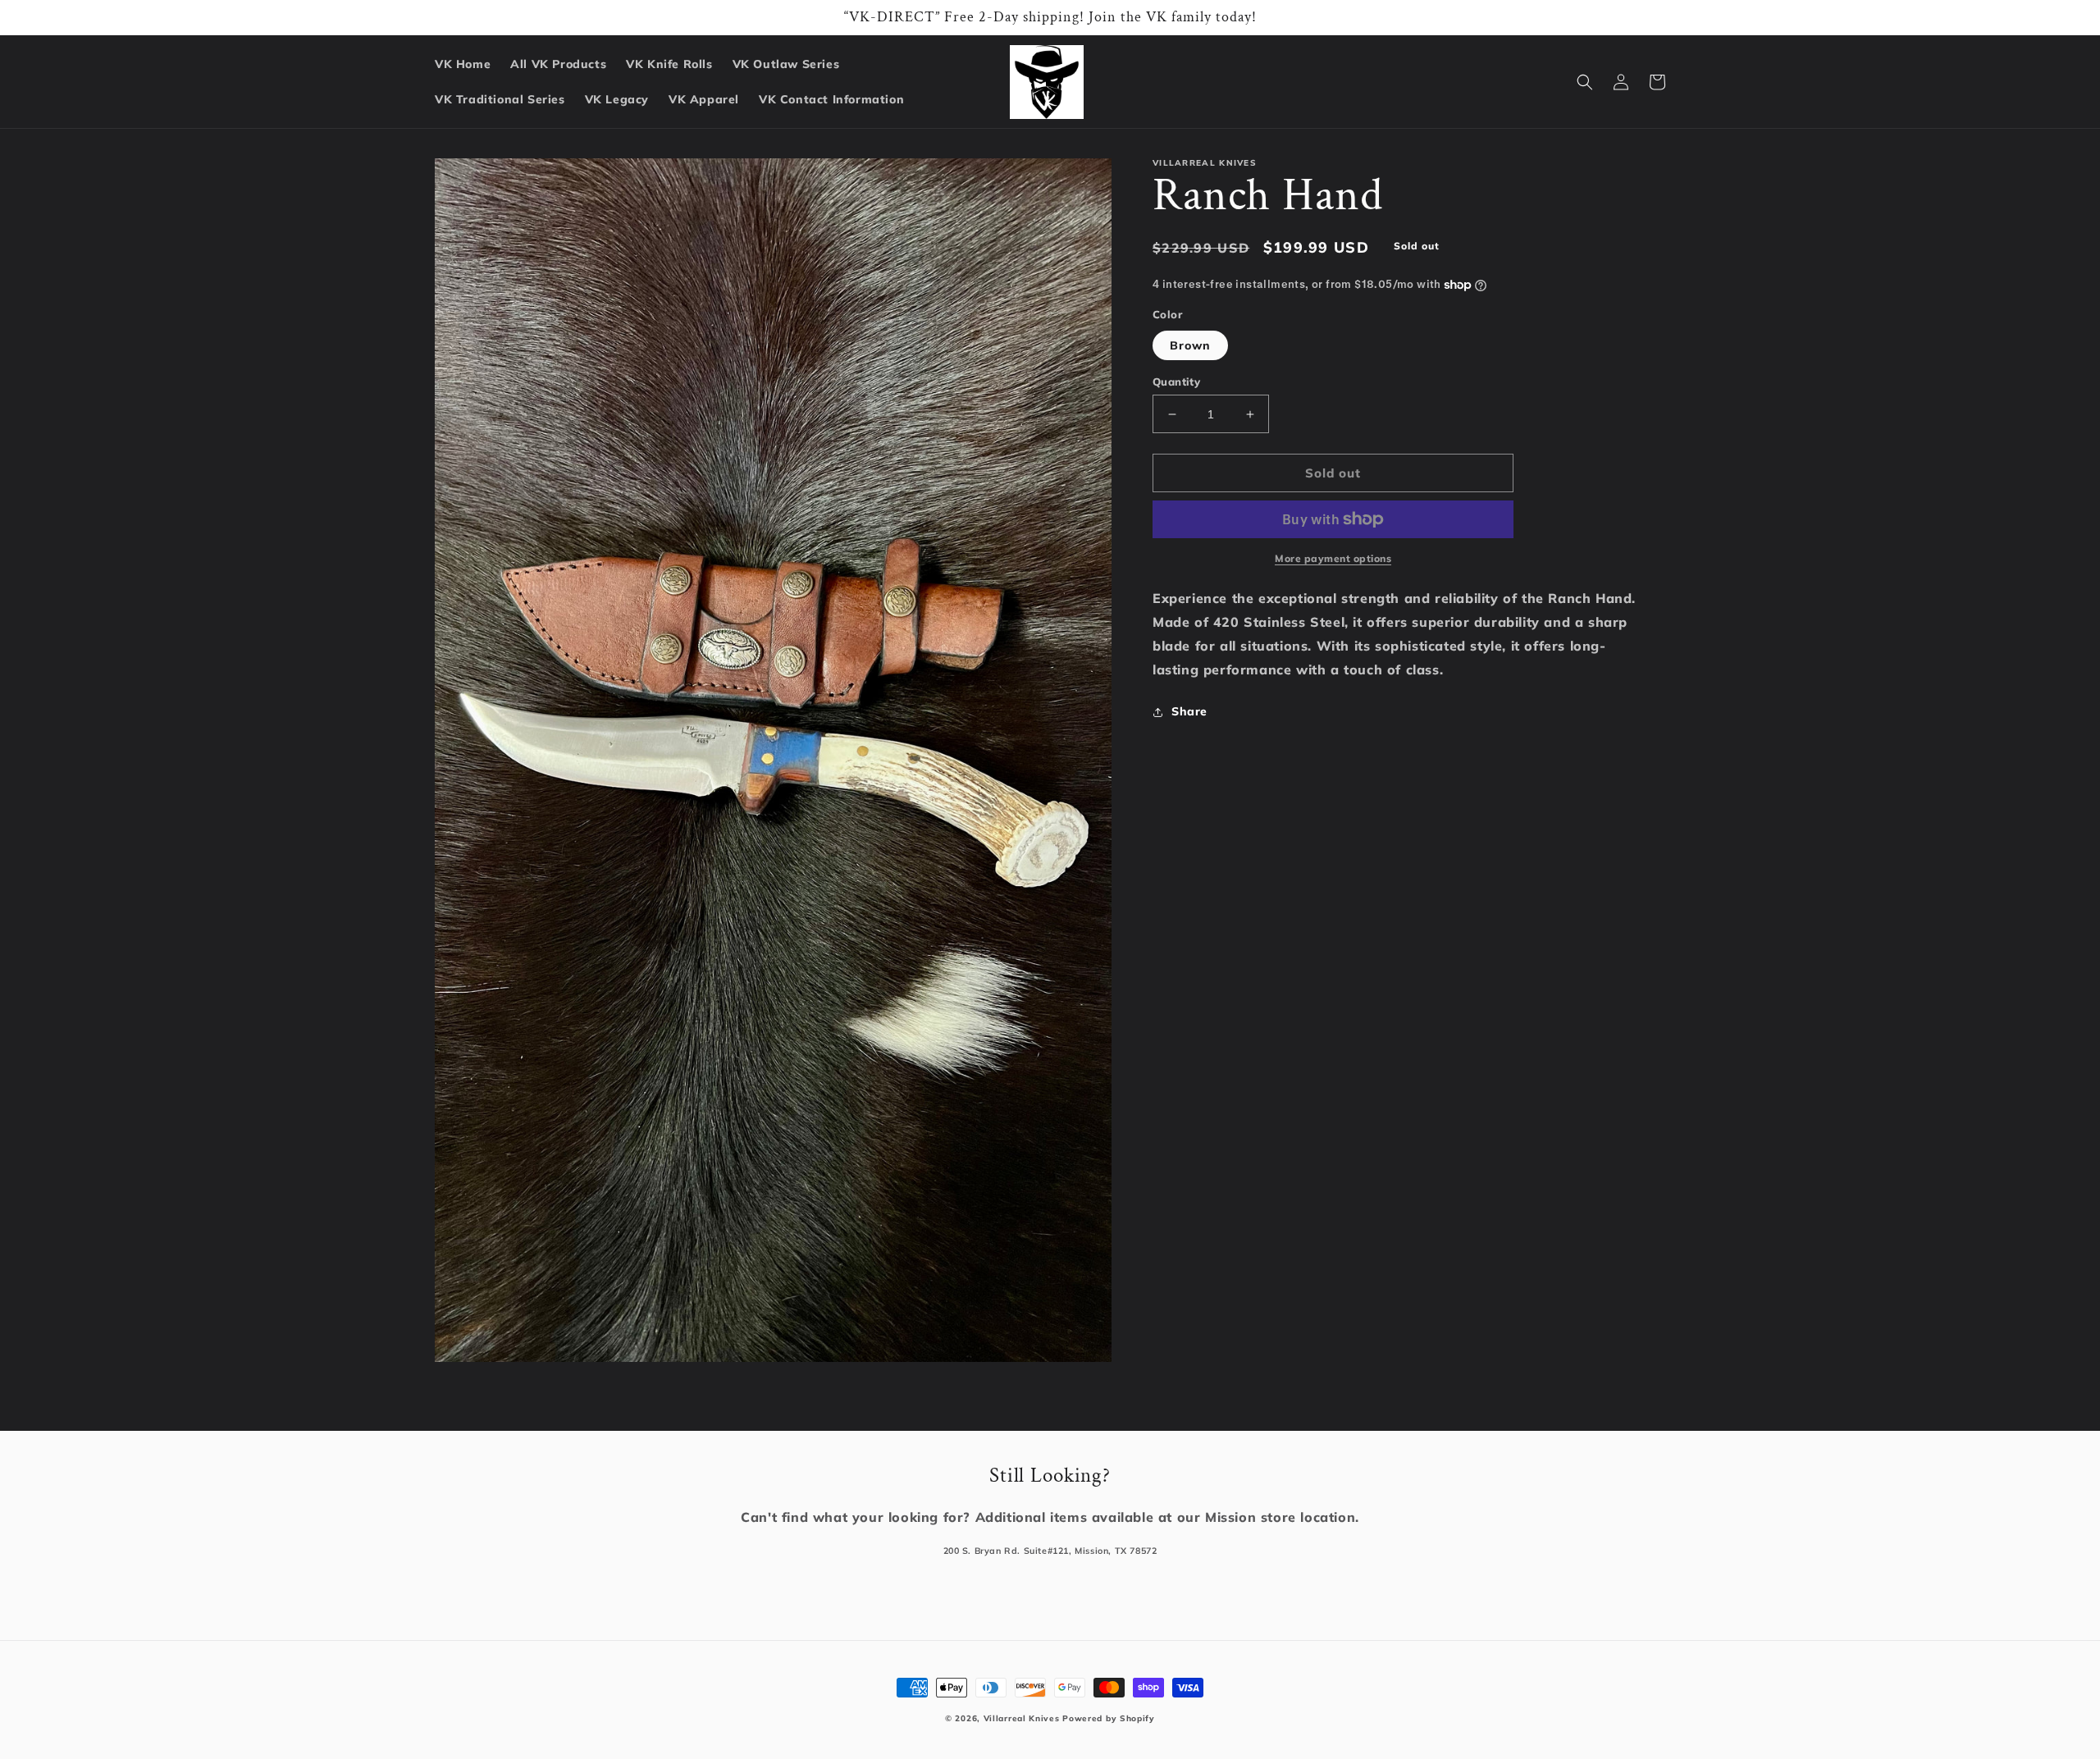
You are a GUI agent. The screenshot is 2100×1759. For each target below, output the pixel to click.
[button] (1585, 82)
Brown (1190, 345)
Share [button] (1189, 711)
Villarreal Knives (1022, 1718)
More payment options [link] (1333, 558)
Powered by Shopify (1109, 1718)
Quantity (1176, 381)
